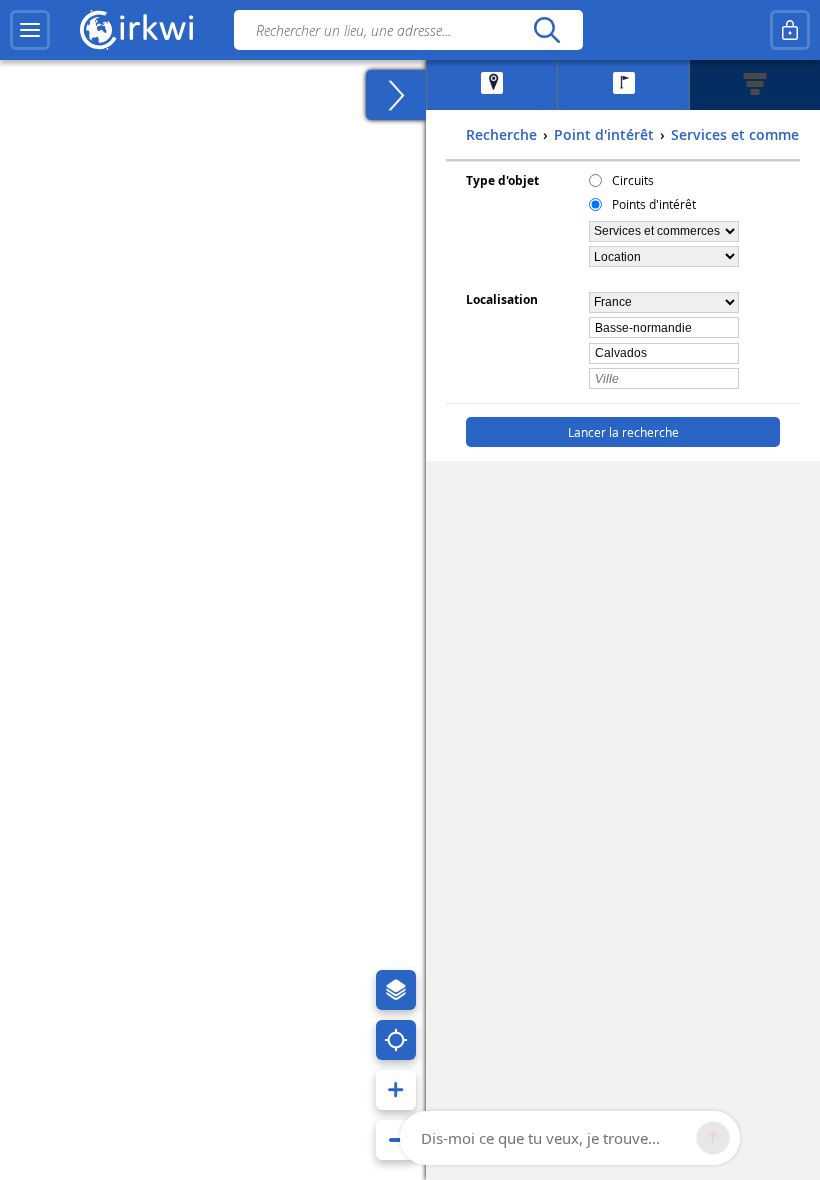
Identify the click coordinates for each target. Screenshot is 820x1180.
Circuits (633, 180)
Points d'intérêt (654, 204)
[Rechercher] (546, 30)
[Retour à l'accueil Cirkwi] (137, 30)
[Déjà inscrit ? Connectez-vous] (790, 30)
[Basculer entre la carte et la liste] (396, 95)
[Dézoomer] (396, 1140)
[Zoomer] (396, 1090)
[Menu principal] (30, 30)
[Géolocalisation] (396, 1040)
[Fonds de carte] (396, 990)
